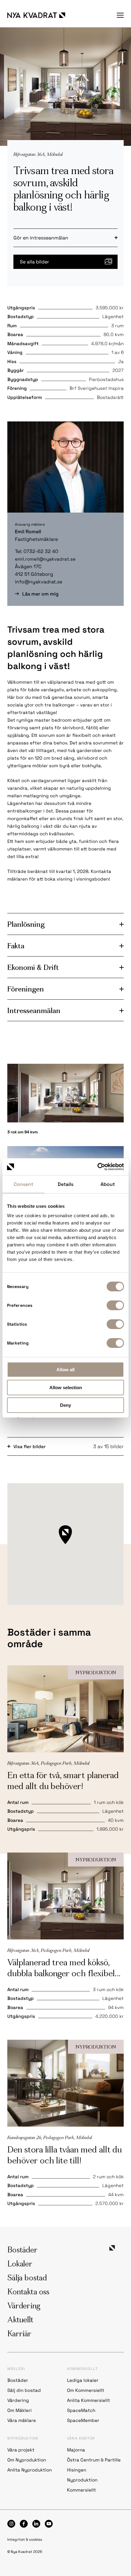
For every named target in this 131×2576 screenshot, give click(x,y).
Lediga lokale (82, 2380)
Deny (65, 1405)
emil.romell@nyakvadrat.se (45, 559)
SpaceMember (83, 2420)
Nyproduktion (82, 2480)
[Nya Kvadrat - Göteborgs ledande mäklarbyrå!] (36, 15)
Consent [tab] (23, 1184)
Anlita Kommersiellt (89, 2400)
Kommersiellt (81, 2490)
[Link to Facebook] (24, 2524)
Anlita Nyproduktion (30, 2470)
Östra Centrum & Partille (94, 2460)
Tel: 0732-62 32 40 (37, 551)
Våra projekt (21, 2450)
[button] (65, 1535)
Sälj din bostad (25, 2390)
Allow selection (66, 1388)
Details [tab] (65, 1184)
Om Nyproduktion (27, 2460)
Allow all (65, 1370)
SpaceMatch (81, 2410)
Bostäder (22, 2251)
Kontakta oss (28, 2293)
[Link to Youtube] (49, 2524)
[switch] (115, 1305)
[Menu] (120, 15)
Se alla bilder (34, 262)
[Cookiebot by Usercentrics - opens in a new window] (97, 1167)
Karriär (19, 2334)
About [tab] (108, 1184)
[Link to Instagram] (11, 2524)
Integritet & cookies (25, 2540)
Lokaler (20, 2265)
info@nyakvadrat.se (39, 582)
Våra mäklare (22, 2420)
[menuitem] (120, 15)
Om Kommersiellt (86, 2390)
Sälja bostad (27, 2279)
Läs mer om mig (40, 594)
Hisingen (77, 2470)
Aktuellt (20, 2320)
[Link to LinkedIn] (36, 2524)
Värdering (24, 2306)
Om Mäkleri (19, 2410)
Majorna (76, 2450)
